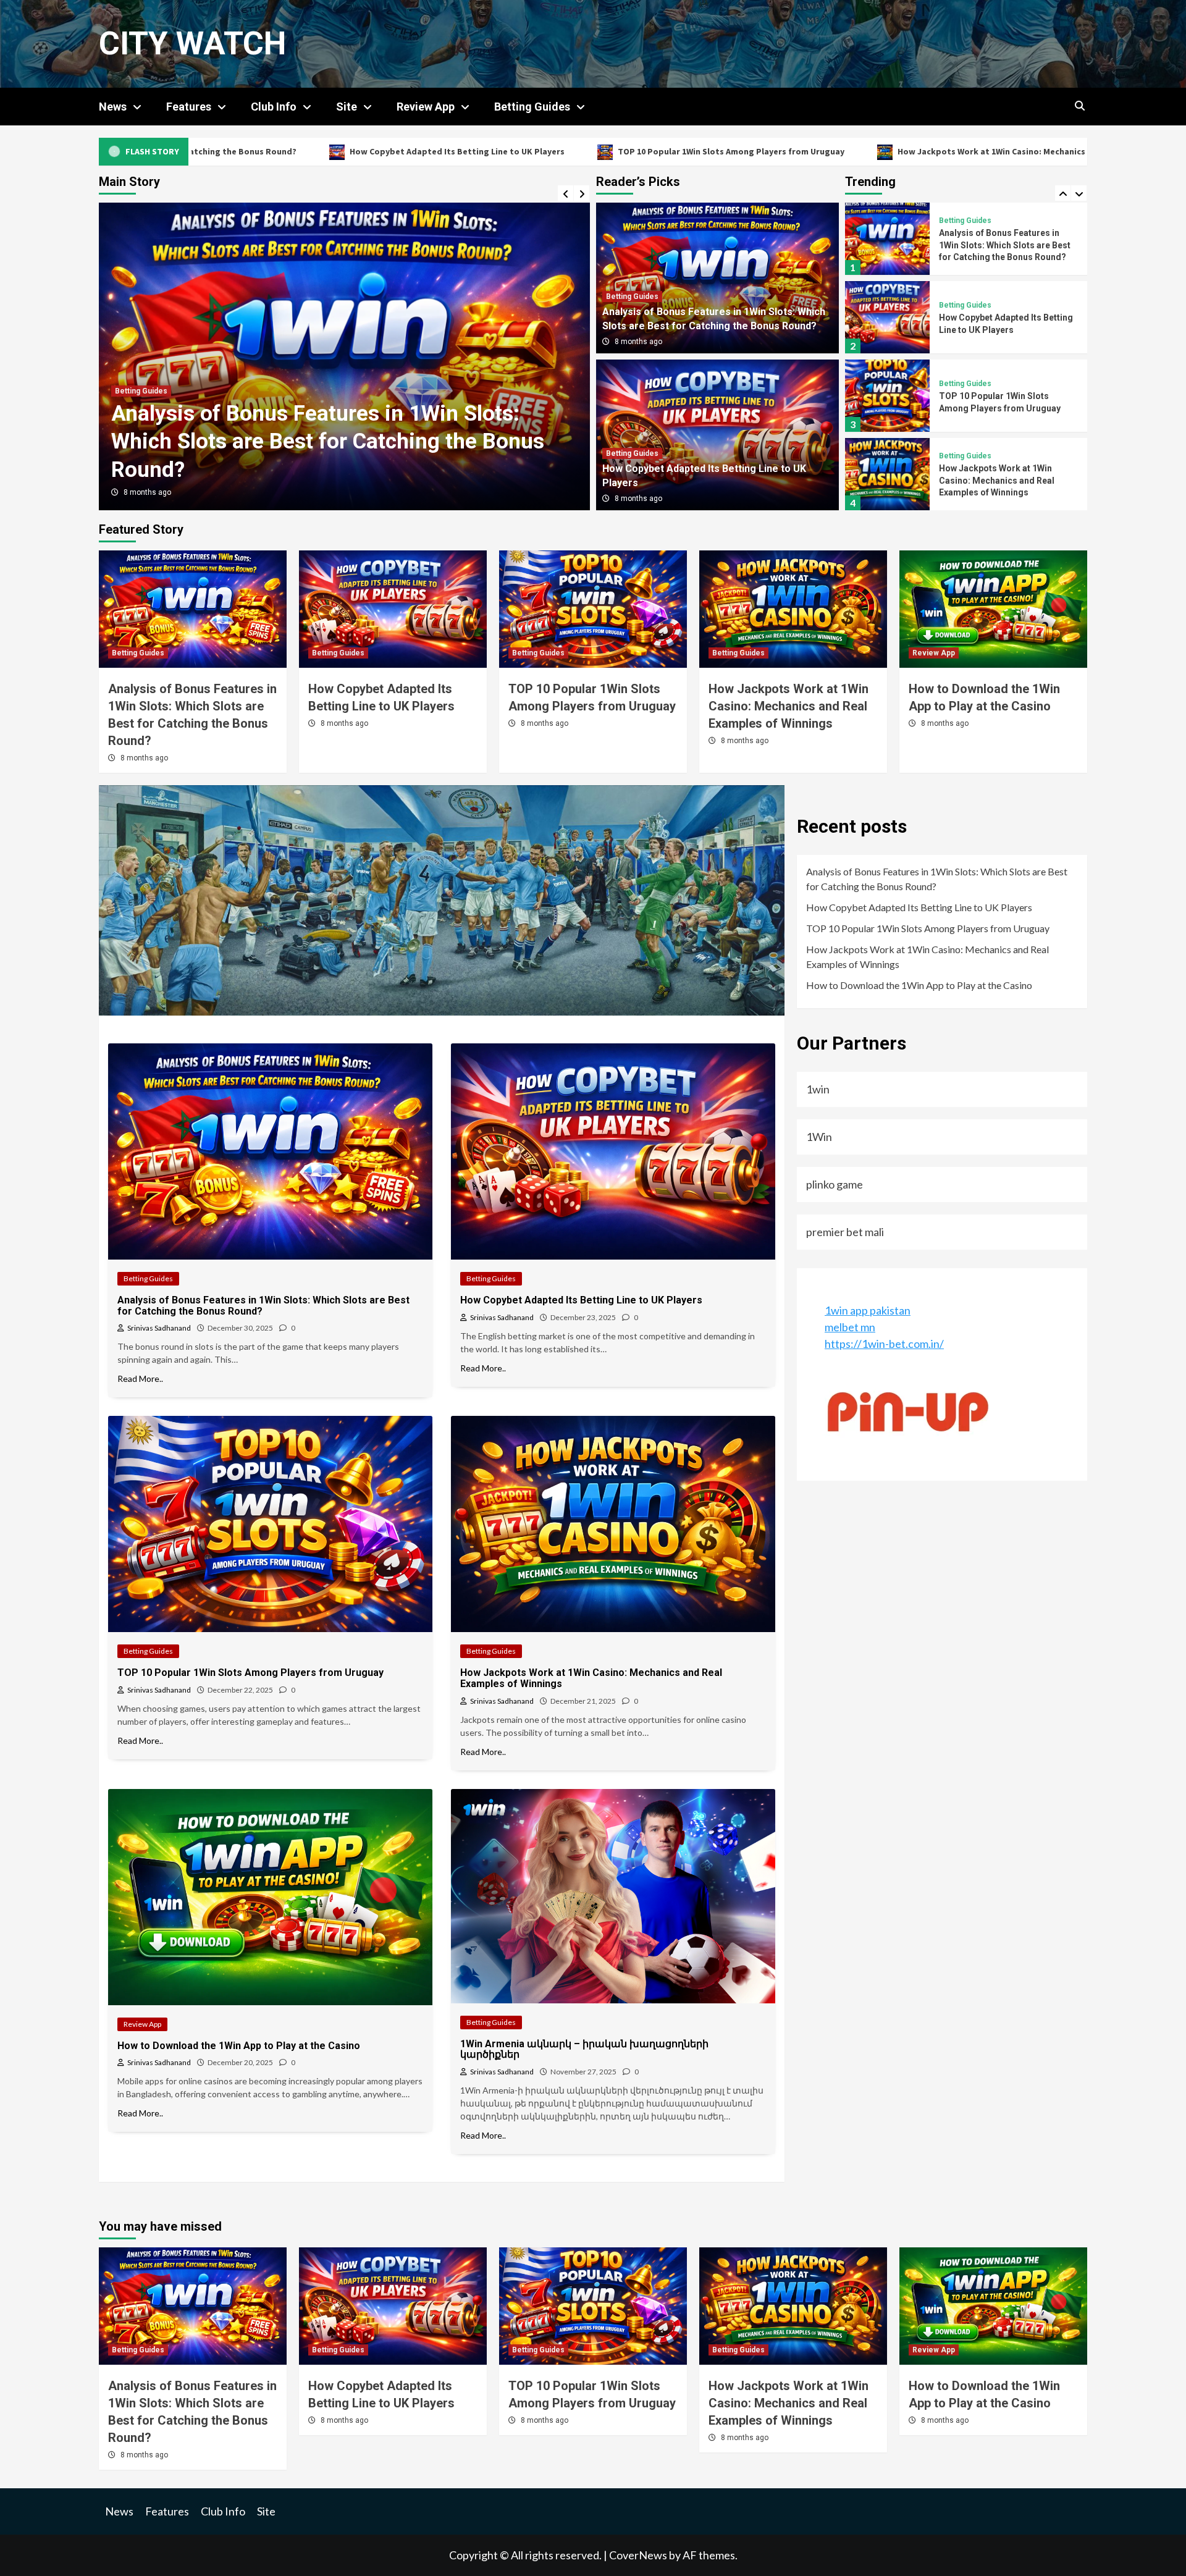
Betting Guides (532, 107)
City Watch (192, 44)
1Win (819, 1137)
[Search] (1079, 106)
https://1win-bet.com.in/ (884, 1344)
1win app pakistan (868, 1310)
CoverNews (638, 2555)
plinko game (835, 1184)
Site (347, 107)
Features (189, 107)
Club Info (274, 107)
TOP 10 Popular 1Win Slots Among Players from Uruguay (483, 151)
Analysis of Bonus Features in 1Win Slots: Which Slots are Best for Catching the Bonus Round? (937, 879)
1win (818, 1089)
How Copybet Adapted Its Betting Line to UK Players (209, 151)
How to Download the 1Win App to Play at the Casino (919, 985)
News (113, 107)
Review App (426, 107)
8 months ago (147, 492)
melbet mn (850, 1327)
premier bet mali (845, 1232)
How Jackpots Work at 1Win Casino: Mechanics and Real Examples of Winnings (806, 151)
